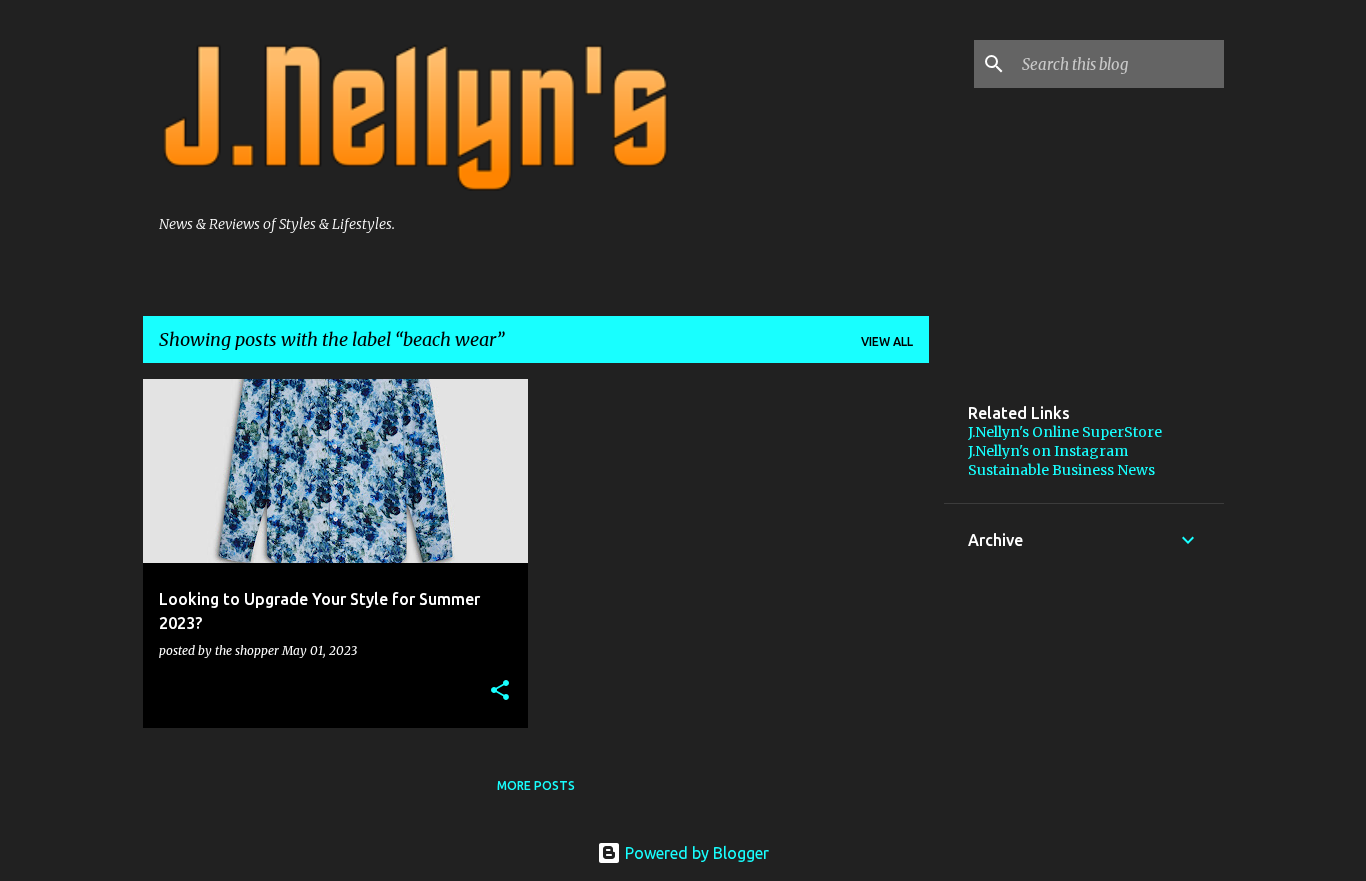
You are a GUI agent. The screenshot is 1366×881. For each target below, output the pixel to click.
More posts (536, 785)
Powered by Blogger (695, 853)
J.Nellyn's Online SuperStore (1065, 432)
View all (887, 341)
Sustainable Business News (1061, 470)
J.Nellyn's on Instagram (1048, 451)
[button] (500, 691)
